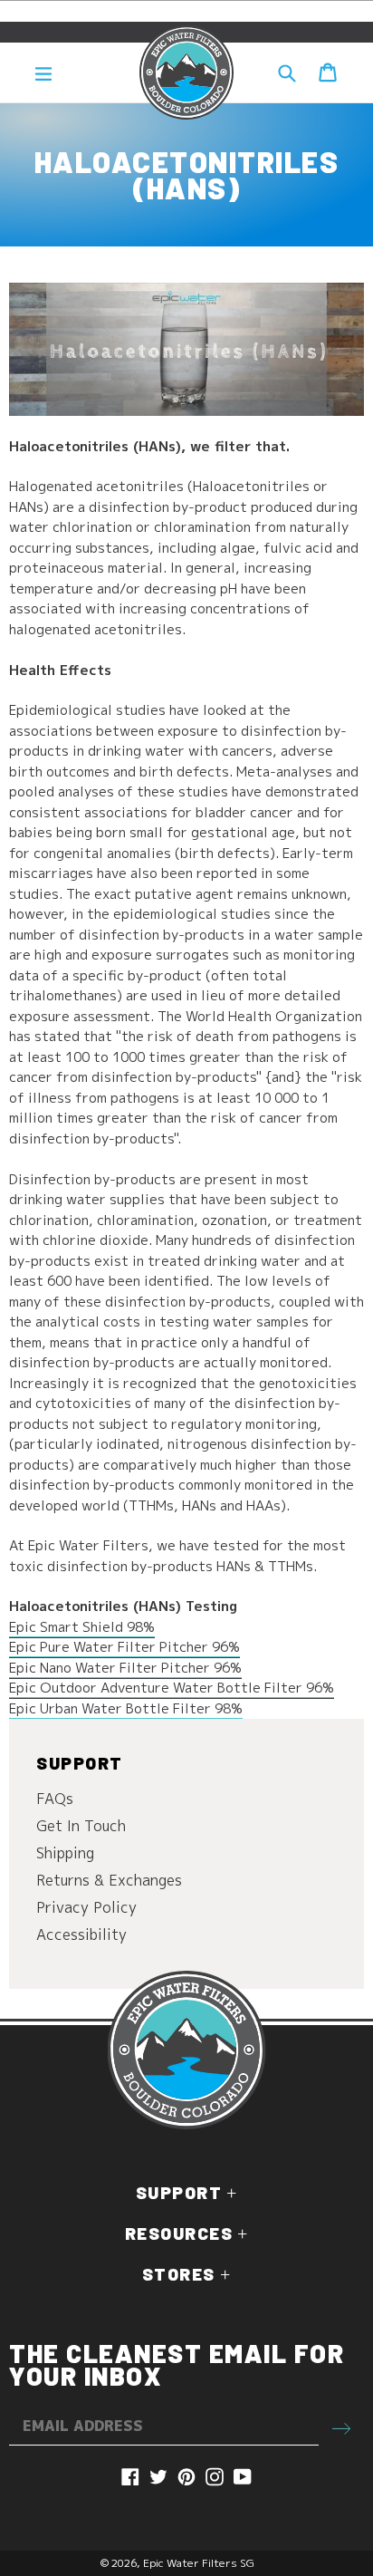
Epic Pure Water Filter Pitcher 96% (124, 1647)
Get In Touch (81, 1826)
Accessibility (81, 1934)
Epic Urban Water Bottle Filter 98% (126, 1708)
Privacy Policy (86, 1907)
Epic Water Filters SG (199, 2563)
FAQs (55, 1799)
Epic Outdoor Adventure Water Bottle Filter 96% (172, 1688)
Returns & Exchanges (109, 1880)
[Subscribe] (341, 2426)
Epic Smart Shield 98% (82, 1627)
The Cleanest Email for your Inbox (177, 2365)
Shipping (65, 1853)
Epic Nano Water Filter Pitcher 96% (125, 1668)
